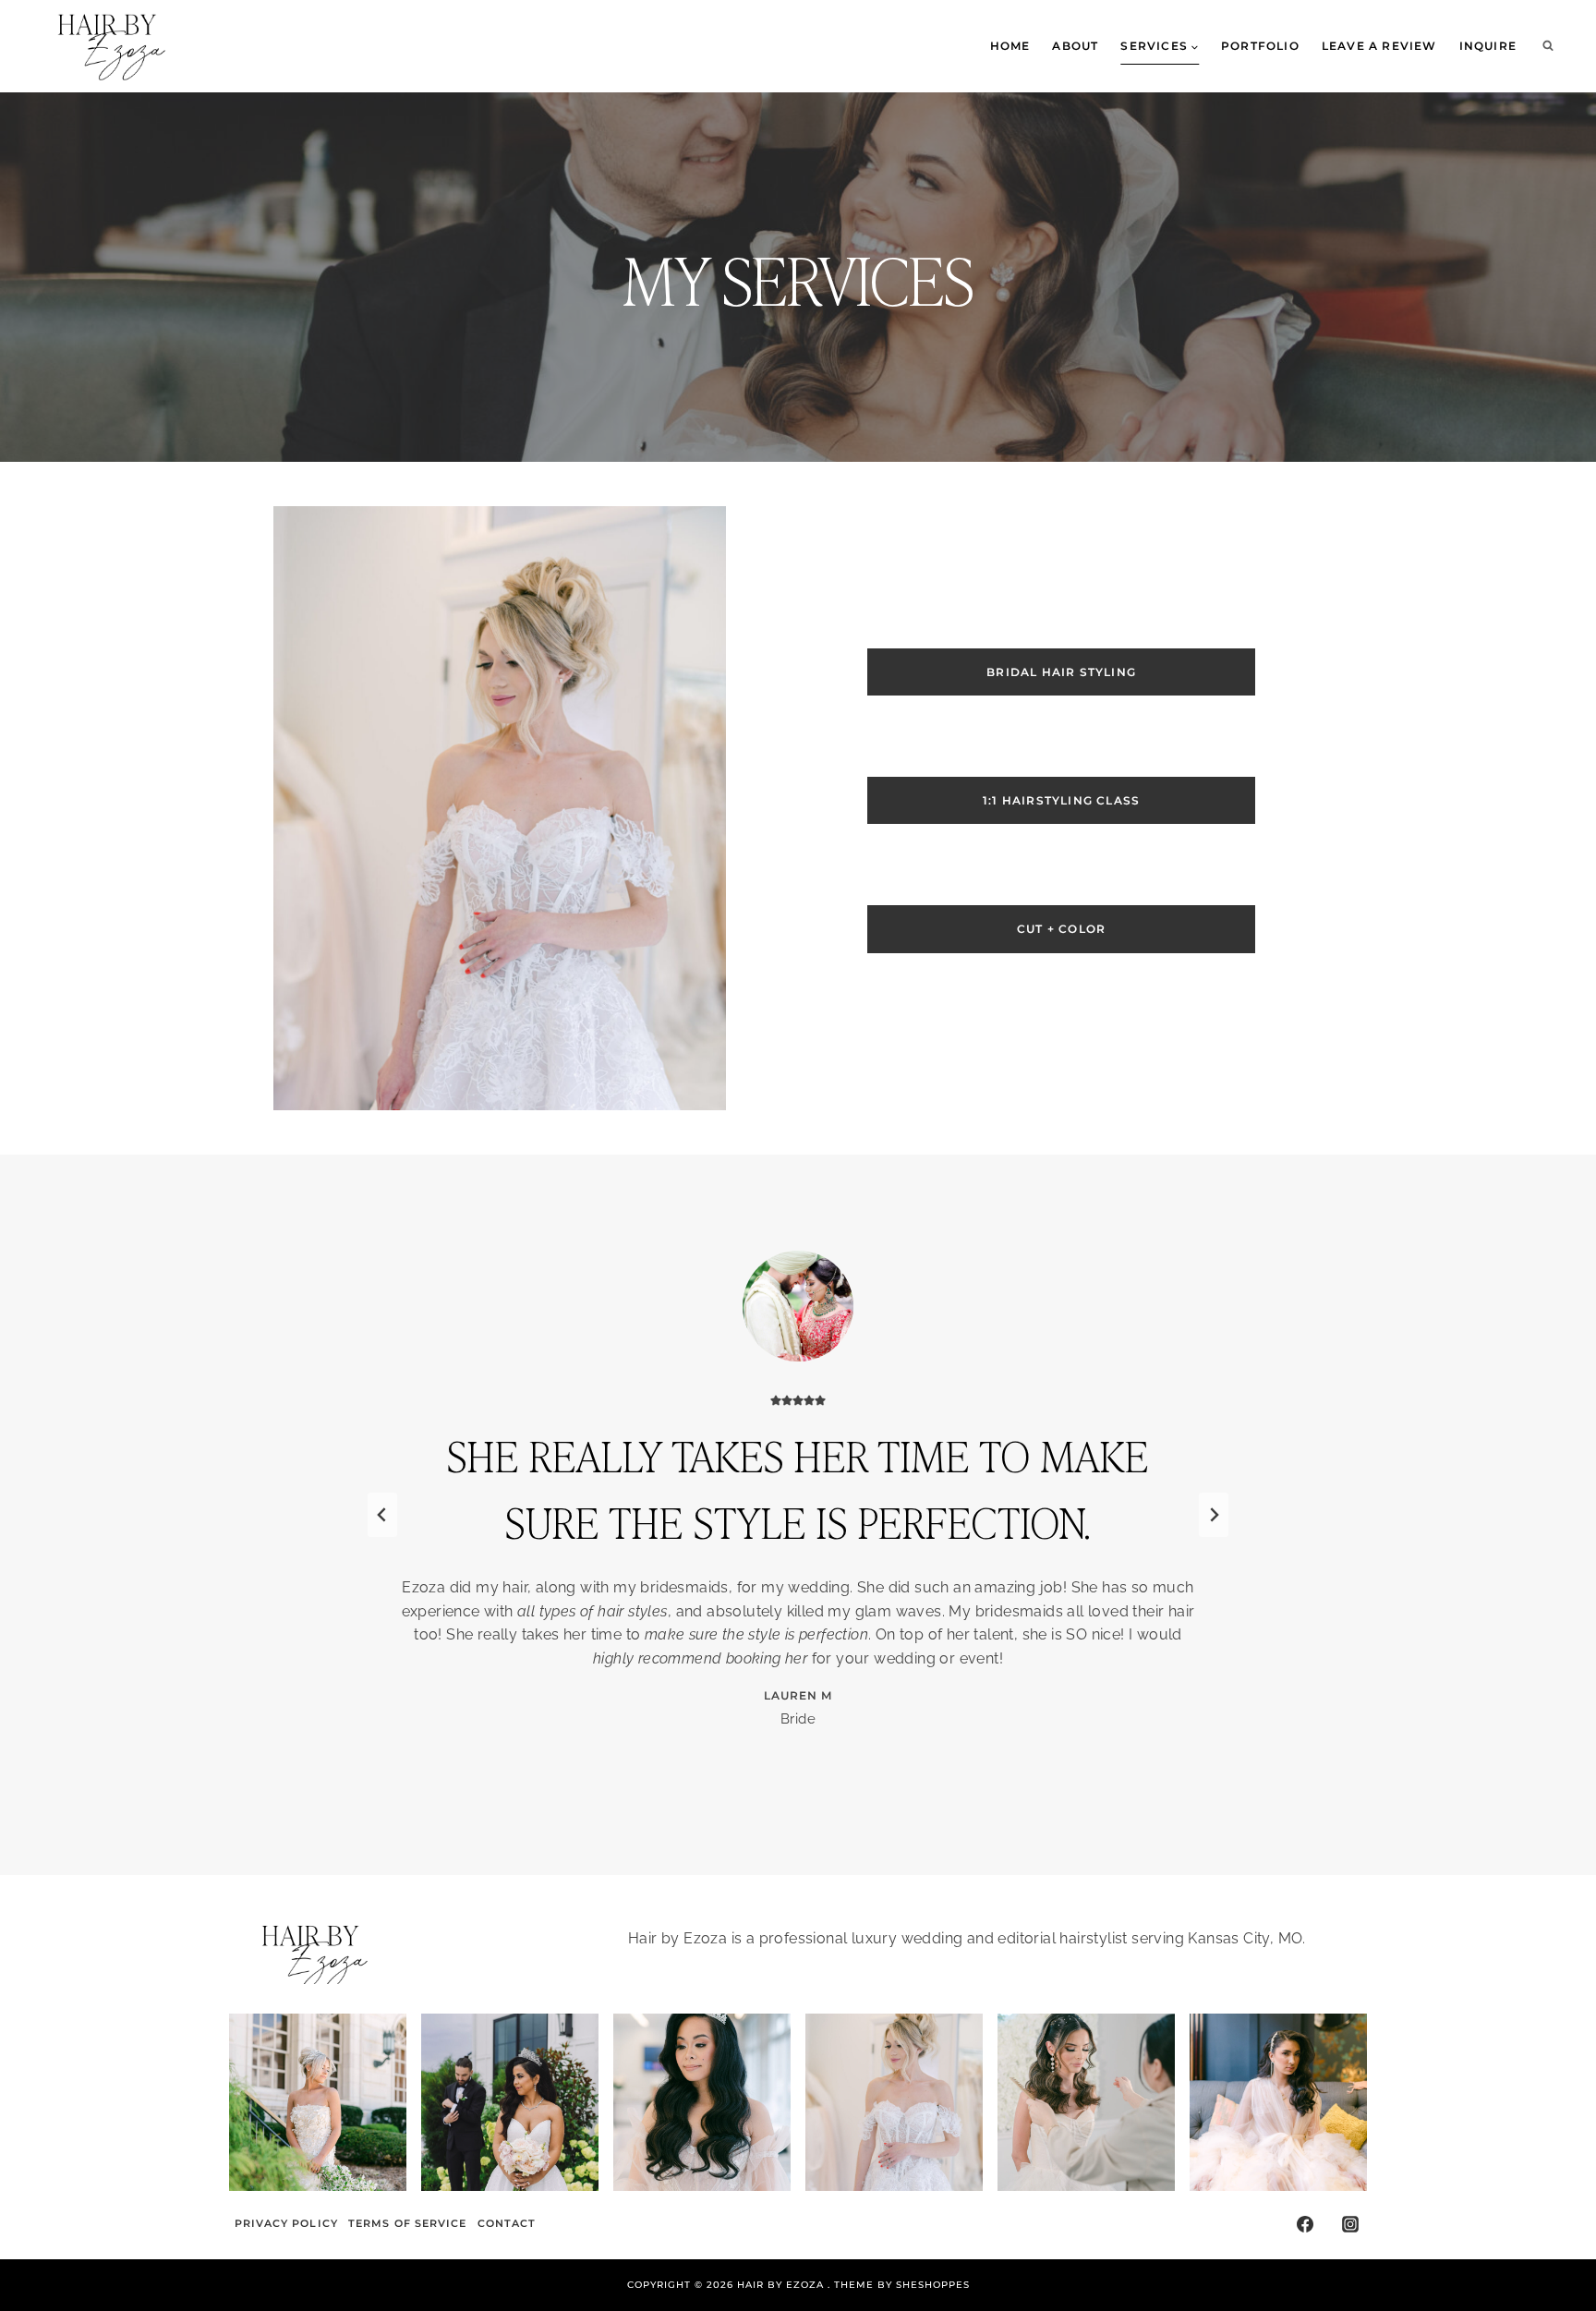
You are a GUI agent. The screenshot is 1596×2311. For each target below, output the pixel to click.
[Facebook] (1305, 2224)
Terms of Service (408, 2223)
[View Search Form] (1548, 46)
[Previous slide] (382, 1515)
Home (1010, 46)
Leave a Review (1379, 46)
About (1075, 46)
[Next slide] (1214, 1515)
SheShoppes (933, 2285)
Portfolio (1260, 46)
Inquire (1488, 46)
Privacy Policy (286, 2223)
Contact (507, 2223)
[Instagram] (1350, 2224)
